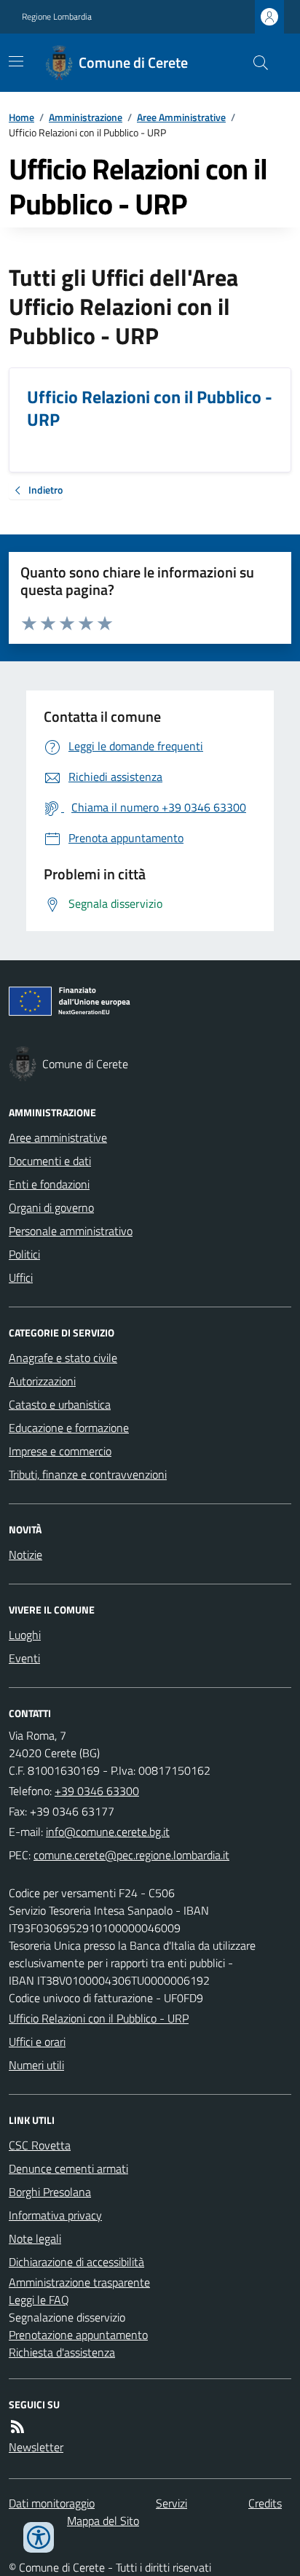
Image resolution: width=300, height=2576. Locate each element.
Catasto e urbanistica (60, 1404)
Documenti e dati (50, 1161)
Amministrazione (86, 117)
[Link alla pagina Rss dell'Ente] (17, 2427)
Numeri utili (36, 2065)
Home (21, 117)
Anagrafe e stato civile (63, 1358)
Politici (24, 1254)
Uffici (21, 1277)
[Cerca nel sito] (255, 63)
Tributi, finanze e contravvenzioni (88, 1474)
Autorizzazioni (42, 1381)
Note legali (35, 2238)
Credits (265, 2503)
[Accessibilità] (39, 2537)
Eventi (24, 1658)
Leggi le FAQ (39, 2300)
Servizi (171, 2503)
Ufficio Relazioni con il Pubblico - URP (99, 2018)
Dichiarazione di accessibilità (76, 2262)
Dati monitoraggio (52, 2503)
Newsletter (36, 2447)
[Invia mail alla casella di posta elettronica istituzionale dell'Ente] (108, 1832)
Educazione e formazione (69, 1428)
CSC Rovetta (40, 2145)
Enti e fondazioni (49, 1184)
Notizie (25, 1554)
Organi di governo (51, 1207)
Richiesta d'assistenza (62, 2352)
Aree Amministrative (181, 117)
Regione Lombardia (57, 17)
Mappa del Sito (103, 2521)
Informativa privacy (55, 2215)
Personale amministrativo (71, 1231)
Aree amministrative (58, 1137)
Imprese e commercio (60, 1451)
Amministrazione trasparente (79, 2282)
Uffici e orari (37, 2042)
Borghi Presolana (50, 2192)
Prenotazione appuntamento (78, 2335)
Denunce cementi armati (68, 2168)
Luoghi (25, 1635)
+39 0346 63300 (97, 1791)
